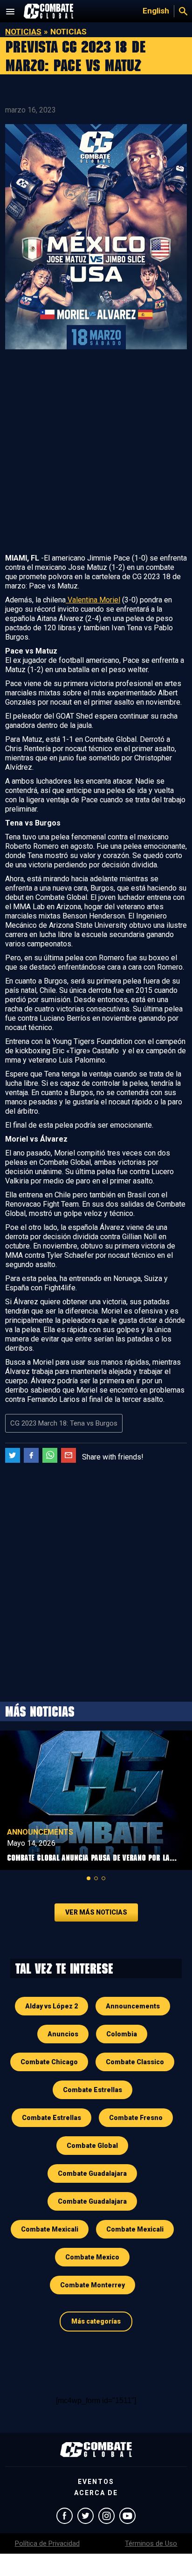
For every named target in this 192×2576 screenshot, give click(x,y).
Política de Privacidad (47, 2543)
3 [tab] (103, 1878)
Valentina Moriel (93, 600)
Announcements (40, 1832)
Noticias (23, 32)
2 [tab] (96, 1878)
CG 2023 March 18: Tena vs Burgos (64, 1423)
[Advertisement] (96, 453)
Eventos (96, 2482)
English (156, 11)
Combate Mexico (92, 2257)
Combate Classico (135, 2062)
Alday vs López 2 (51, 2006)
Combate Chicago (49, 2062)
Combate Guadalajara (92, 2173)
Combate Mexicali (50, 2229)
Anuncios (63, 2034)
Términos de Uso (151, 2543)
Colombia (122, 2034)
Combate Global (92, 2146)
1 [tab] (89, 1878)
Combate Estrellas (93, 2090)
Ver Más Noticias (96, 1912)
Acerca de (96, 2493)
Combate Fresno (136, 2118)
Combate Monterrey (93, 2285)
